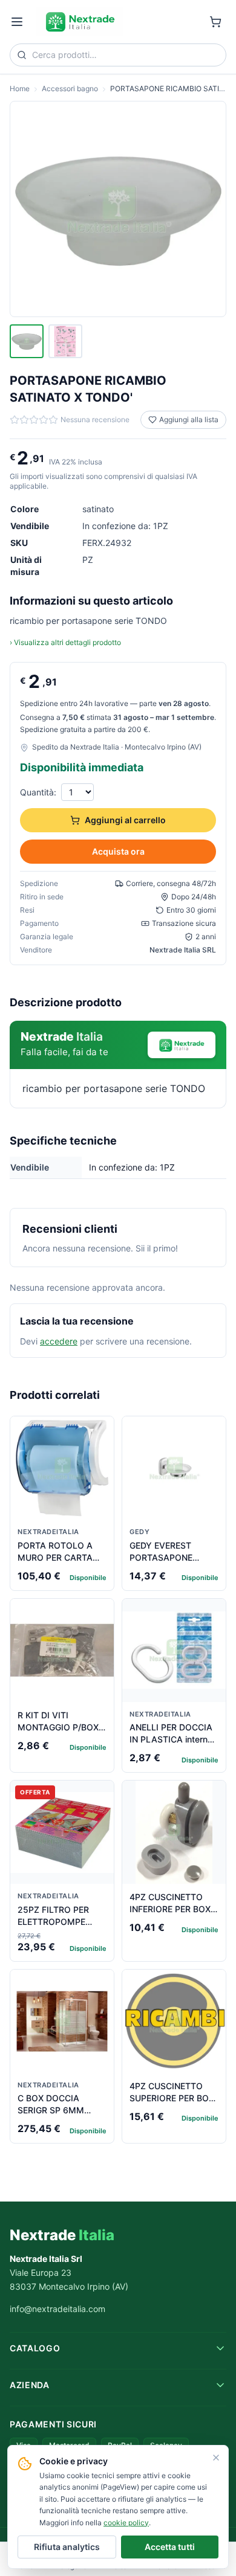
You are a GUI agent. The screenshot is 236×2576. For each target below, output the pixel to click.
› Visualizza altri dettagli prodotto (65, 642)
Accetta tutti (170, 2547)
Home (20, 88)
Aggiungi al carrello (125, 820)
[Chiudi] (216, 2458)
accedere (59, 1341)
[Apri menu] (17, 22)
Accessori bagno (70, 88)
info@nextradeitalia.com (57, 2309)
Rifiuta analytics (67, 2547)
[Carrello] (215, 22)
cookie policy (126, 2523)
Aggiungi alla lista (189, 419)
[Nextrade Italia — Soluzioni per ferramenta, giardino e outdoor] (80, 22)
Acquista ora (118, 851)
